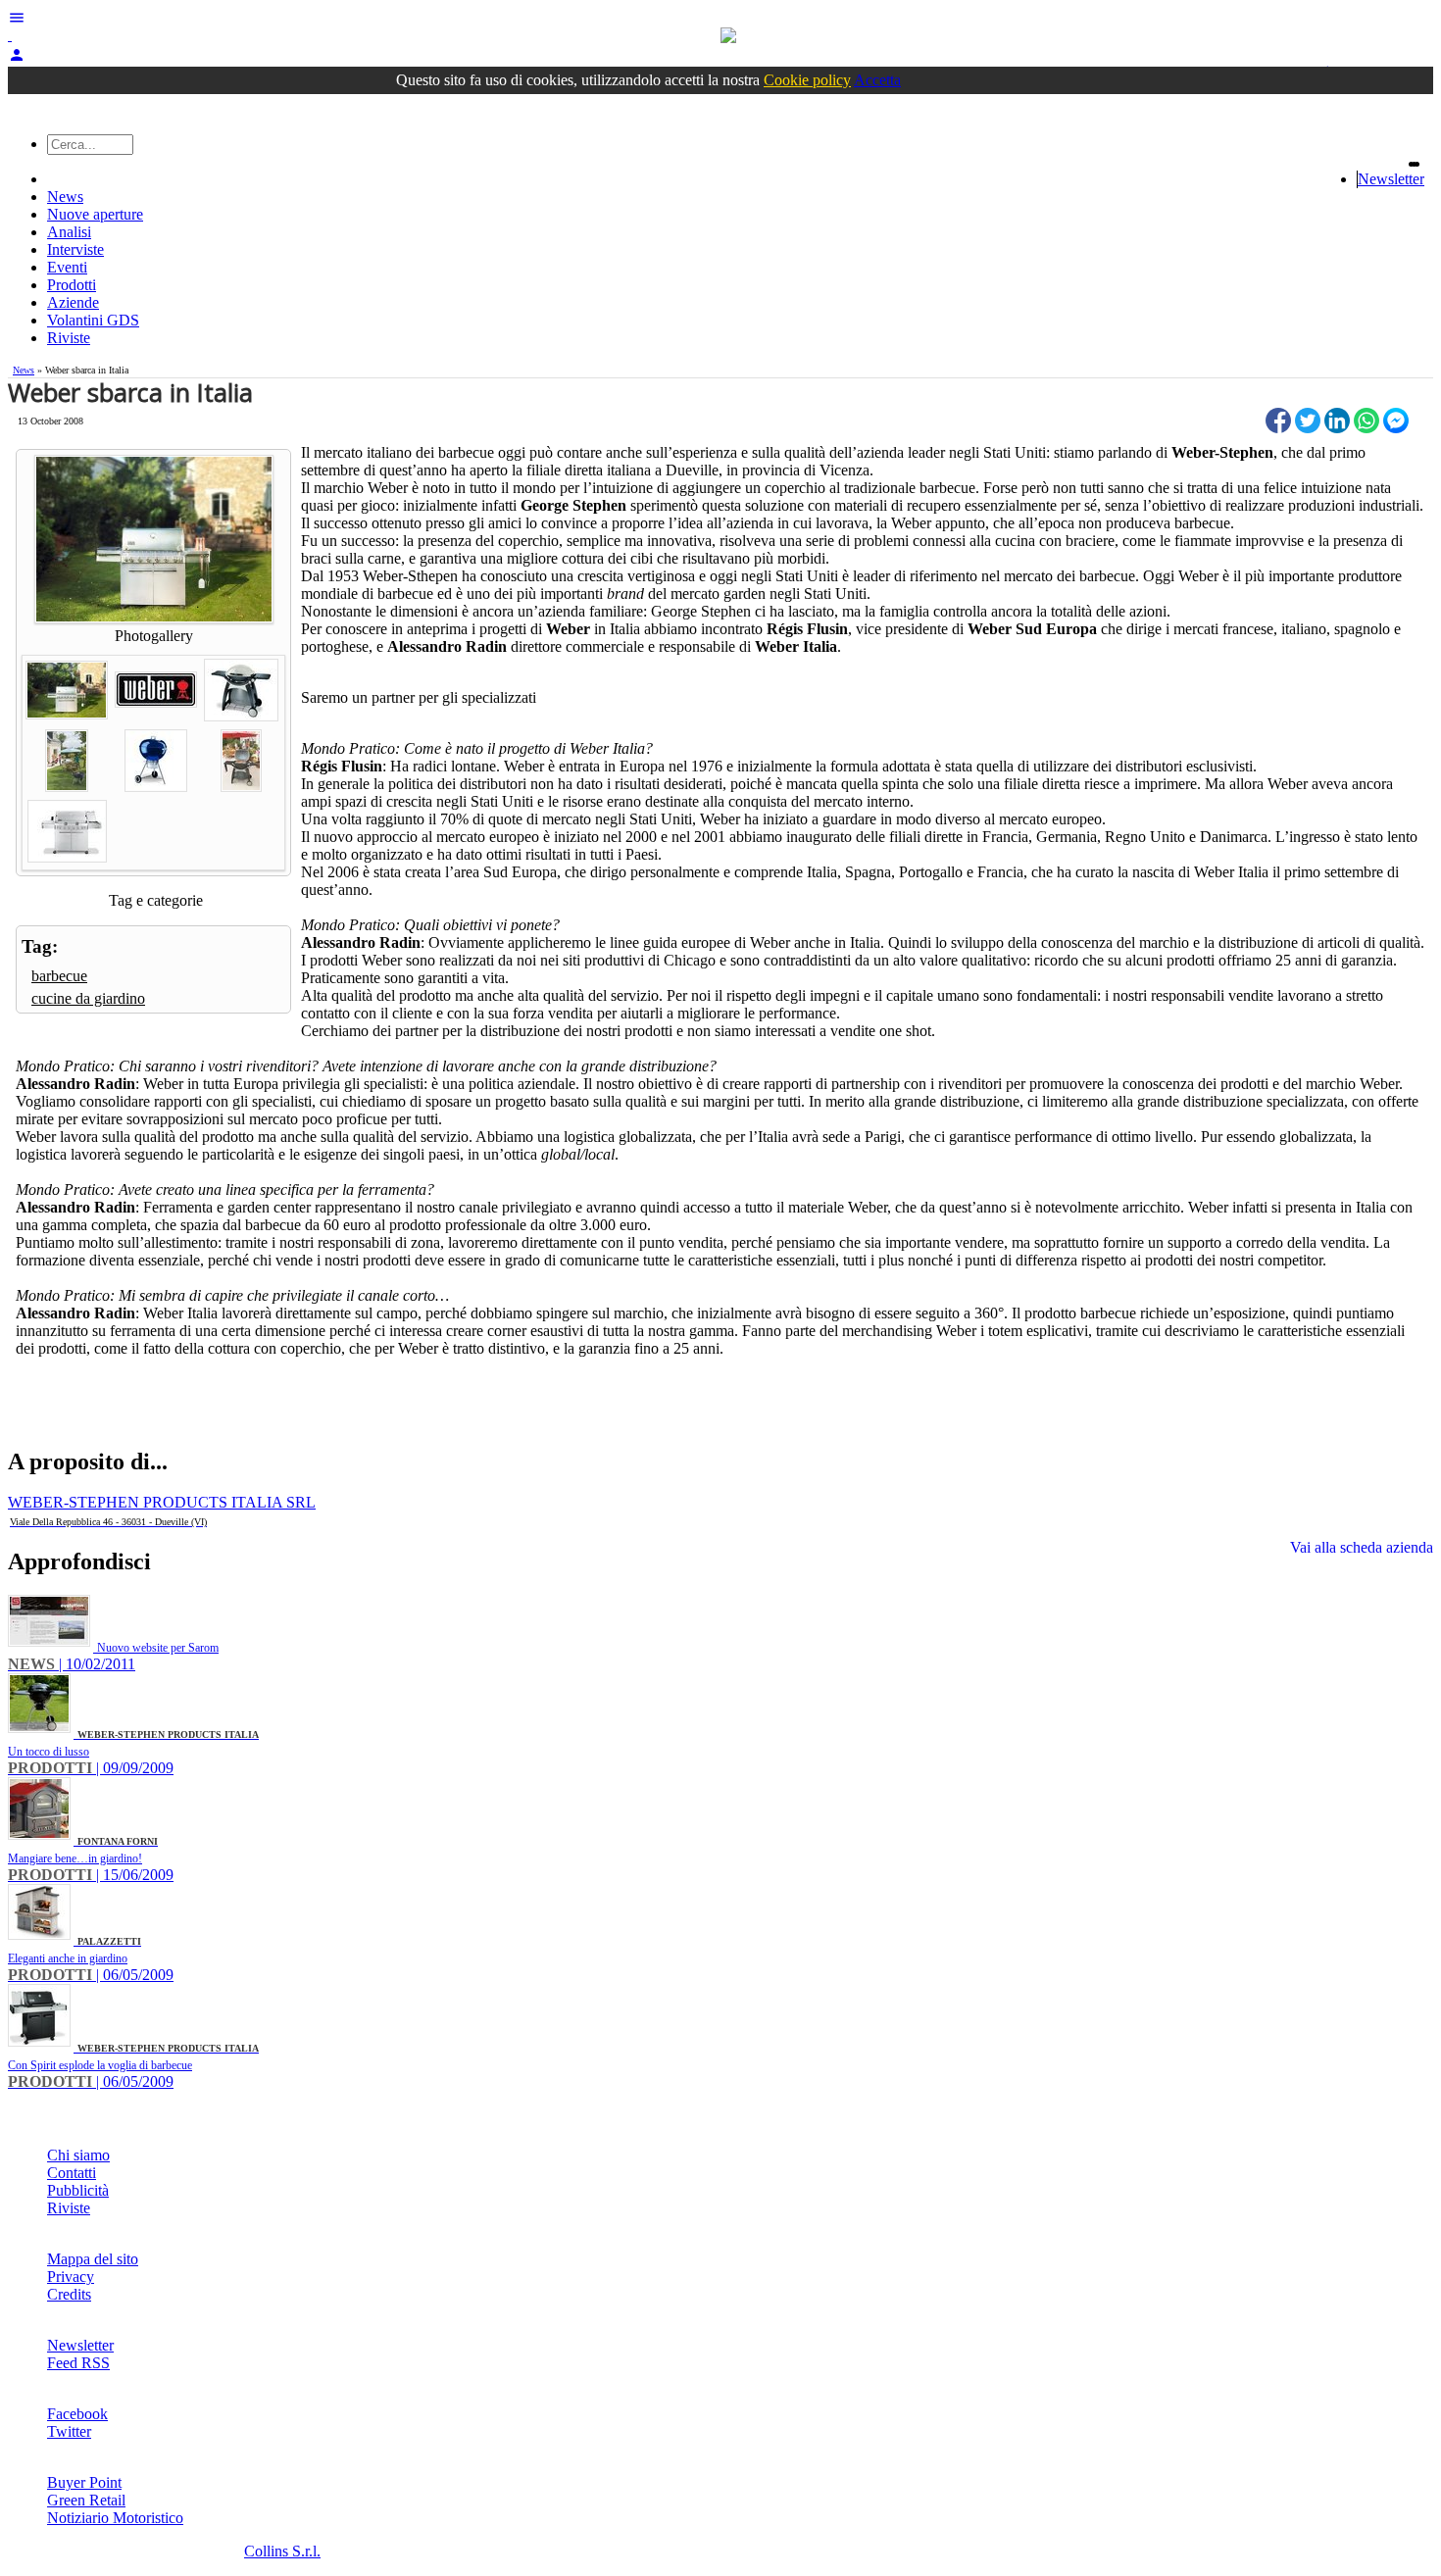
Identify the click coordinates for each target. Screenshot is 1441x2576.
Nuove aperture (95, 214)
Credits (69, 2294)
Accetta (877, 80)
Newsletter (1391, 179)
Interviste (75, 249)
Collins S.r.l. (282, 2551)
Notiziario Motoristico (115, 2518)
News (65, 197)
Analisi (69, 232)
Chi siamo (78, 2155)
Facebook (77, 2414)
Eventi (67, 267)
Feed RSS (78, 2363)
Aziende (73, 302)
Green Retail (86, 2500)
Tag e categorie (156, 900)
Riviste (69, 338)
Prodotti (72, 285)
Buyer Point (84, 2482)
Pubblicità (78, 2190)
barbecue (59, 976)
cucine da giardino (88, 998)
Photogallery (154, 636)
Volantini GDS (93, 320)
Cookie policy (807, 80)
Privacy (71, 2277)
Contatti (72, 2173)
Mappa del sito (93, 2259)
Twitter (69, 2431)
